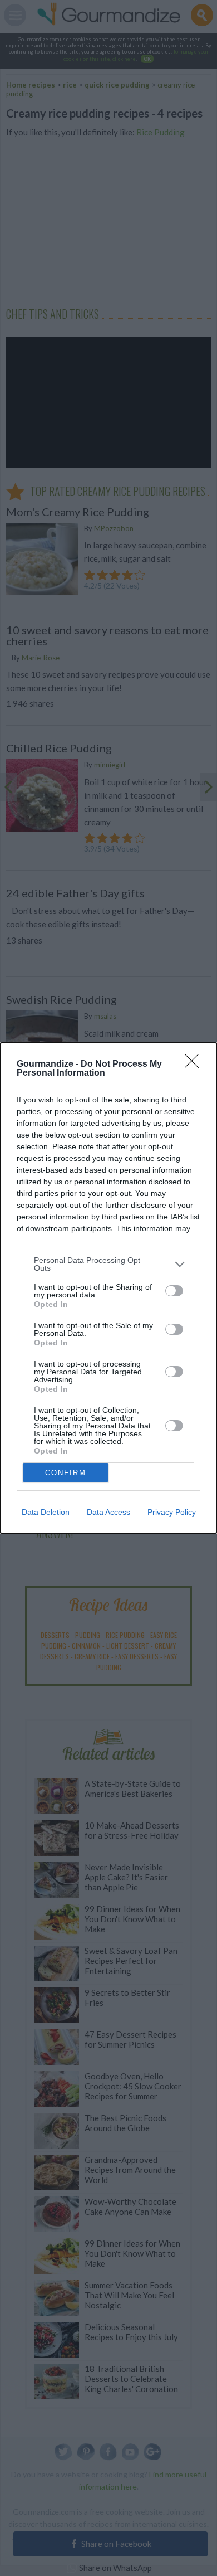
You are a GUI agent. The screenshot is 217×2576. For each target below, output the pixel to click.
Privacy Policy (172, 1512)
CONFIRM (66, 1473)
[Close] (195, 1065)
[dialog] (108, 1288)
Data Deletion (46, 1512)
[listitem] (108, 1264)
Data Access (108, 1512)
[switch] (174, 1291)
